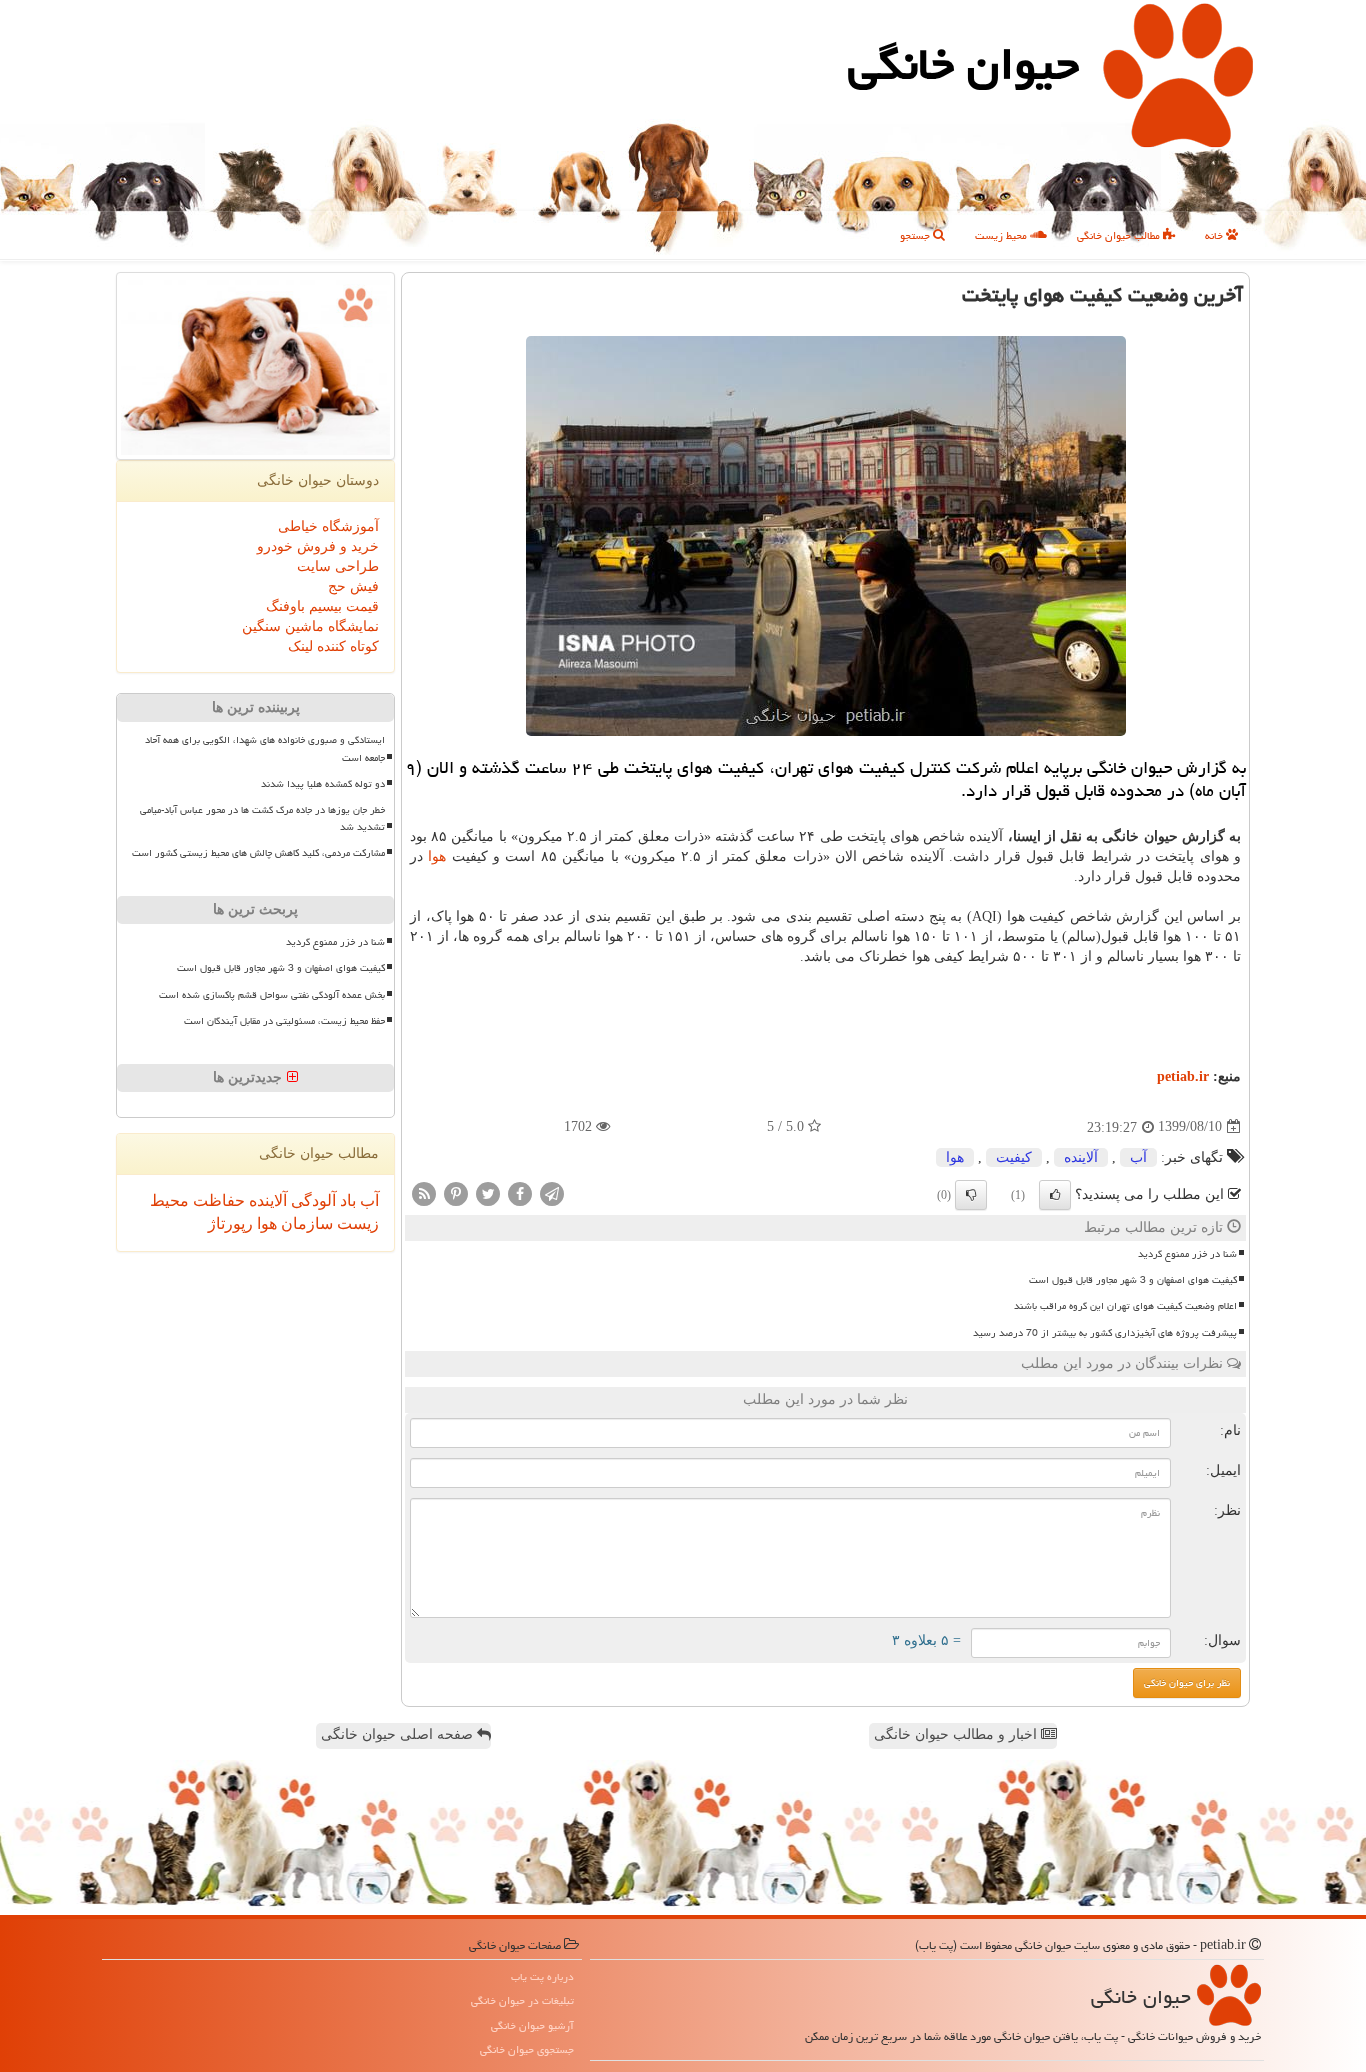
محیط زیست (1002, 235)
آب (1138, 1157)
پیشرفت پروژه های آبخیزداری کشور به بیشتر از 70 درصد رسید (1105, 1333)
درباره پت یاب (542, 1976)
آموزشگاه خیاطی (328, 526)
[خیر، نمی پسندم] (971, 1195)
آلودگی (311, 1200)
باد (346, 1200)
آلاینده (1081, 1157)
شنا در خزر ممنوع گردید (1187, 1254)
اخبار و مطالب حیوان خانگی (957, 1734)
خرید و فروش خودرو (318, 546)
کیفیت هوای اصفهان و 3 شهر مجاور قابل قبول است (1133, 1280)
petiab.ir (1183, 1076)
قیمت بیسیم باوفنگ (322, 606)
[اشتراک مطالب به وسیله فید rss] (424, 1192)
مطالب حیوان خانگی (1120, 235)
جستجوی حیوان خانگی (527, 2049)
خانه (1215, 235)
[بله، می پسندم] (1055, 1195)
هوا (437, 856)
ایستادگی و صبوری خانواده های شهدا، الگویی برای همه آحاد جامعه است (265, 748)
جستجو (916, 235)
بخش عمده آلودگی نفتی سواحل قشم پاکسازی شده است (272, 995)
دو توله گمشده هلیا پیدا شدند (323, 784)
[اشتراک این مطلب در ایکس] (488, 1192)
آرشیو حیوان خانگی (532, 2025)
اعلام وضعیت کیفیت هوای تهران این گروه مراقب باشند (1125, 1306)
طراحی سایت (338, 566)
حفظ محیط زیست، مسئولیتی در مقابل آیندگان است (284, 1021)
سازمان (305, 1223)
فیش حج (353, 586)
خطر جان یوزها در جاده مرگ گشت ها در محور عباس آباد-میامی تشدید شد (262, 818)
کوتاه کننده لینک (333, 646)
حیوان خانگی (963, 64)
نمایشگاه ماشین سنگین (310, 626)
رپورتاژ (230, 1223)
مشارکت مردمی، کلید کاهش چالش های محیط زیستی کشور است (258, 853)
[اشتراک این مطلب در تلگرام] (552, 1192)
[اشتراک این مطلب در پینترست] (456, 1192)
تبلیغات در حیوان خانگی (522, 2000)
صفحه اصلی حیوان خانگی (399, 1734)
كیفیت (1014, 1157)
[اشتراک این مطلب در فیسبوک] (520, 1192)
